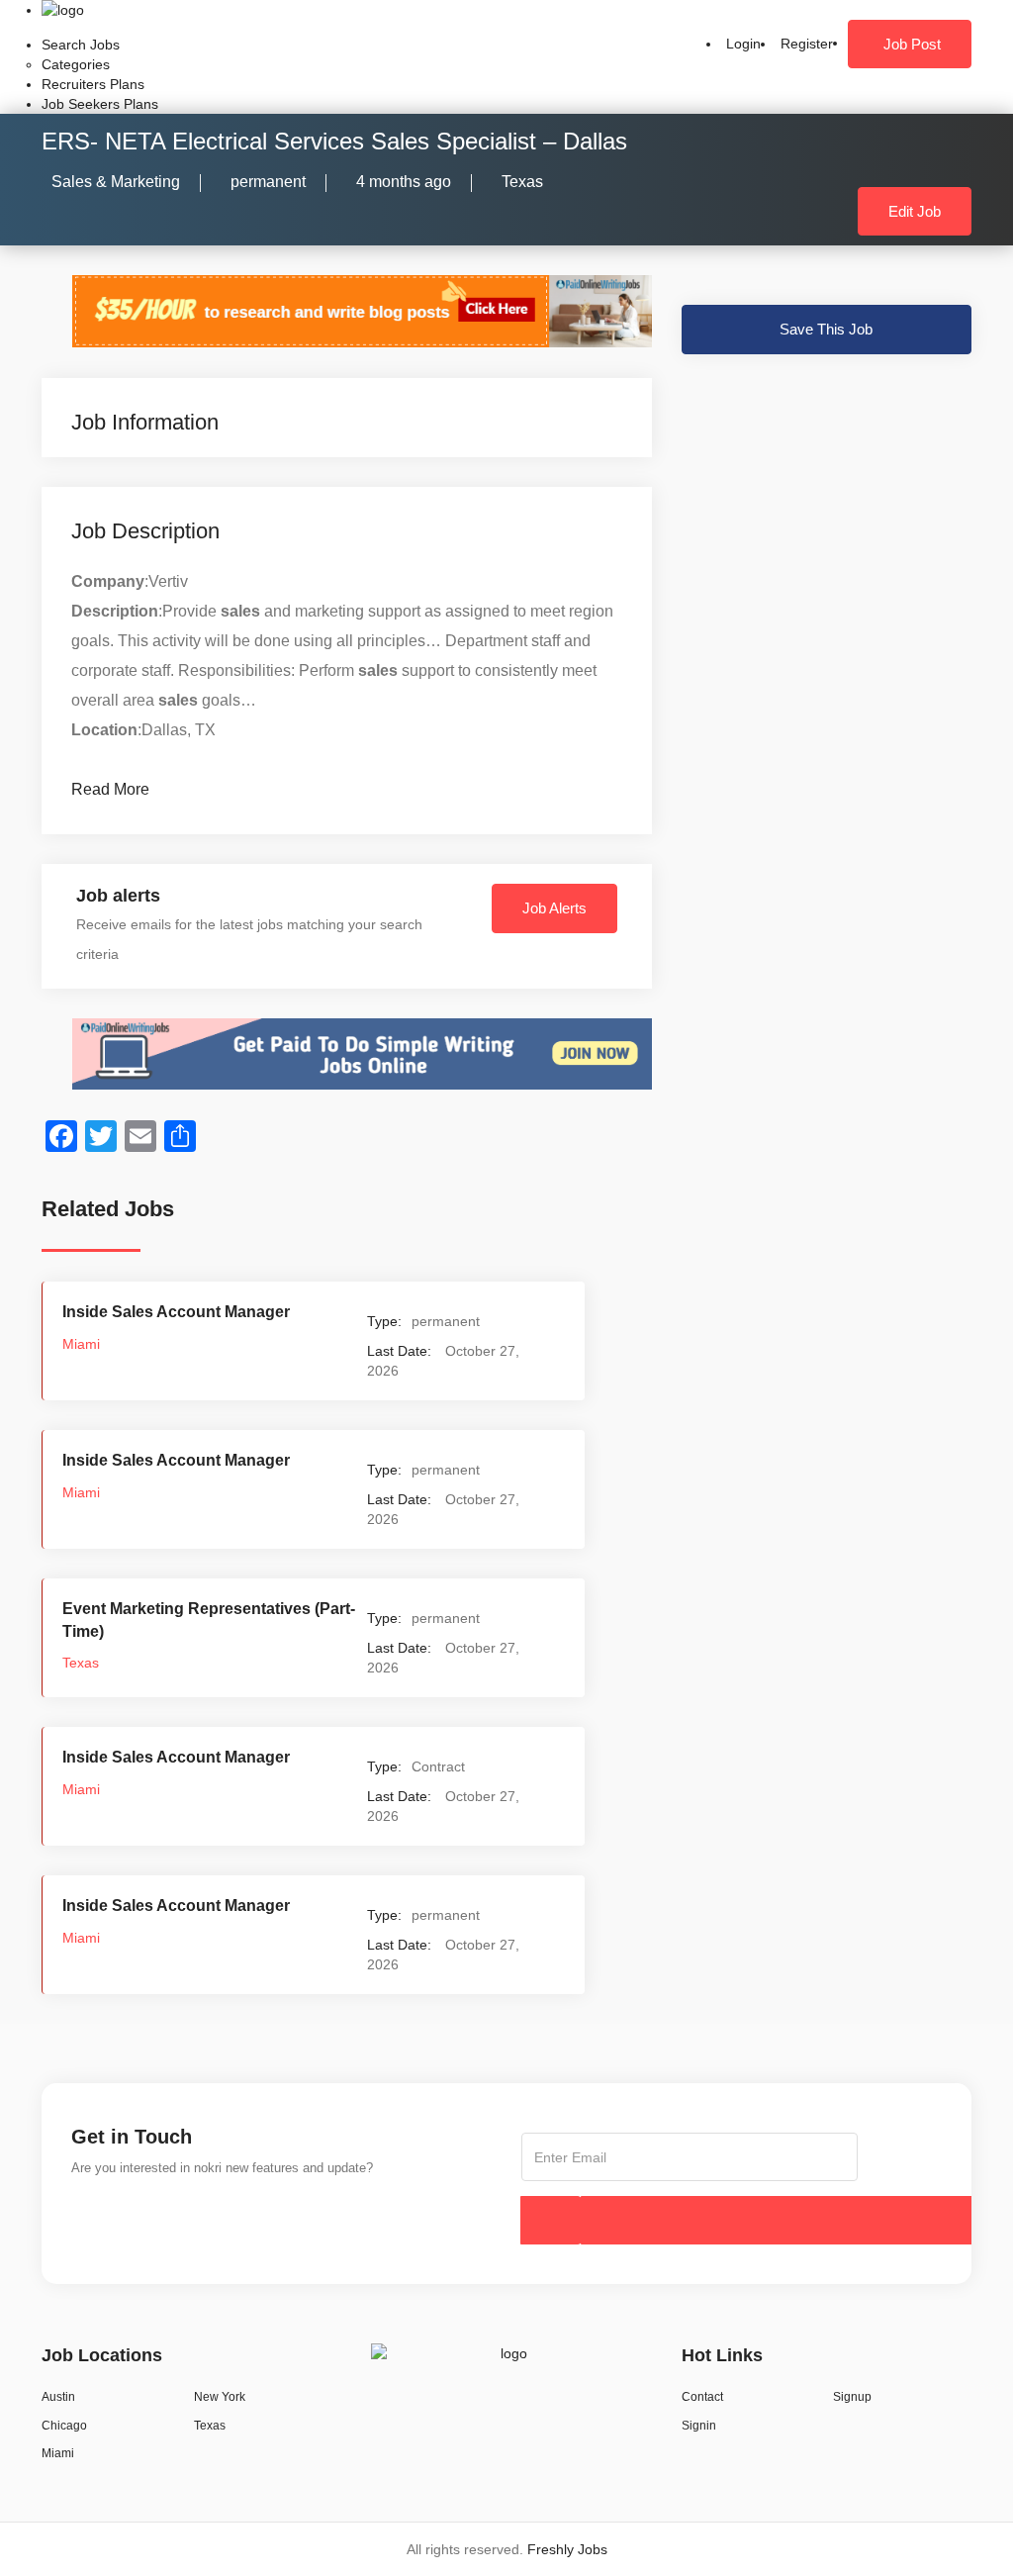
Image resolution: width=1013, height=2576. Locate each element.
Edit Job (915, 211)
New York (220, 2397)
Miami (81, 1344)
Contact (702, 2397)
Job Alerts (554, 908)
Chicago (64, 2426)
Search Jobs (81, 45)
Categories (76, 64)
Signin (699, 2426)
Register (807, 44)
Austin (58, 2397)
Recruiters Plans (93, 84)
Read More (110, 789)
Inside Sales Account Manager (176, 1312)
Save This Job (826, 329)
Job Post (912, 44)
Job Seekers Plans (100, 104)
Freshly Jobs (567, 2549)
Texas (522, 182)
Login (743, 44)
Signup (852, 2397)
